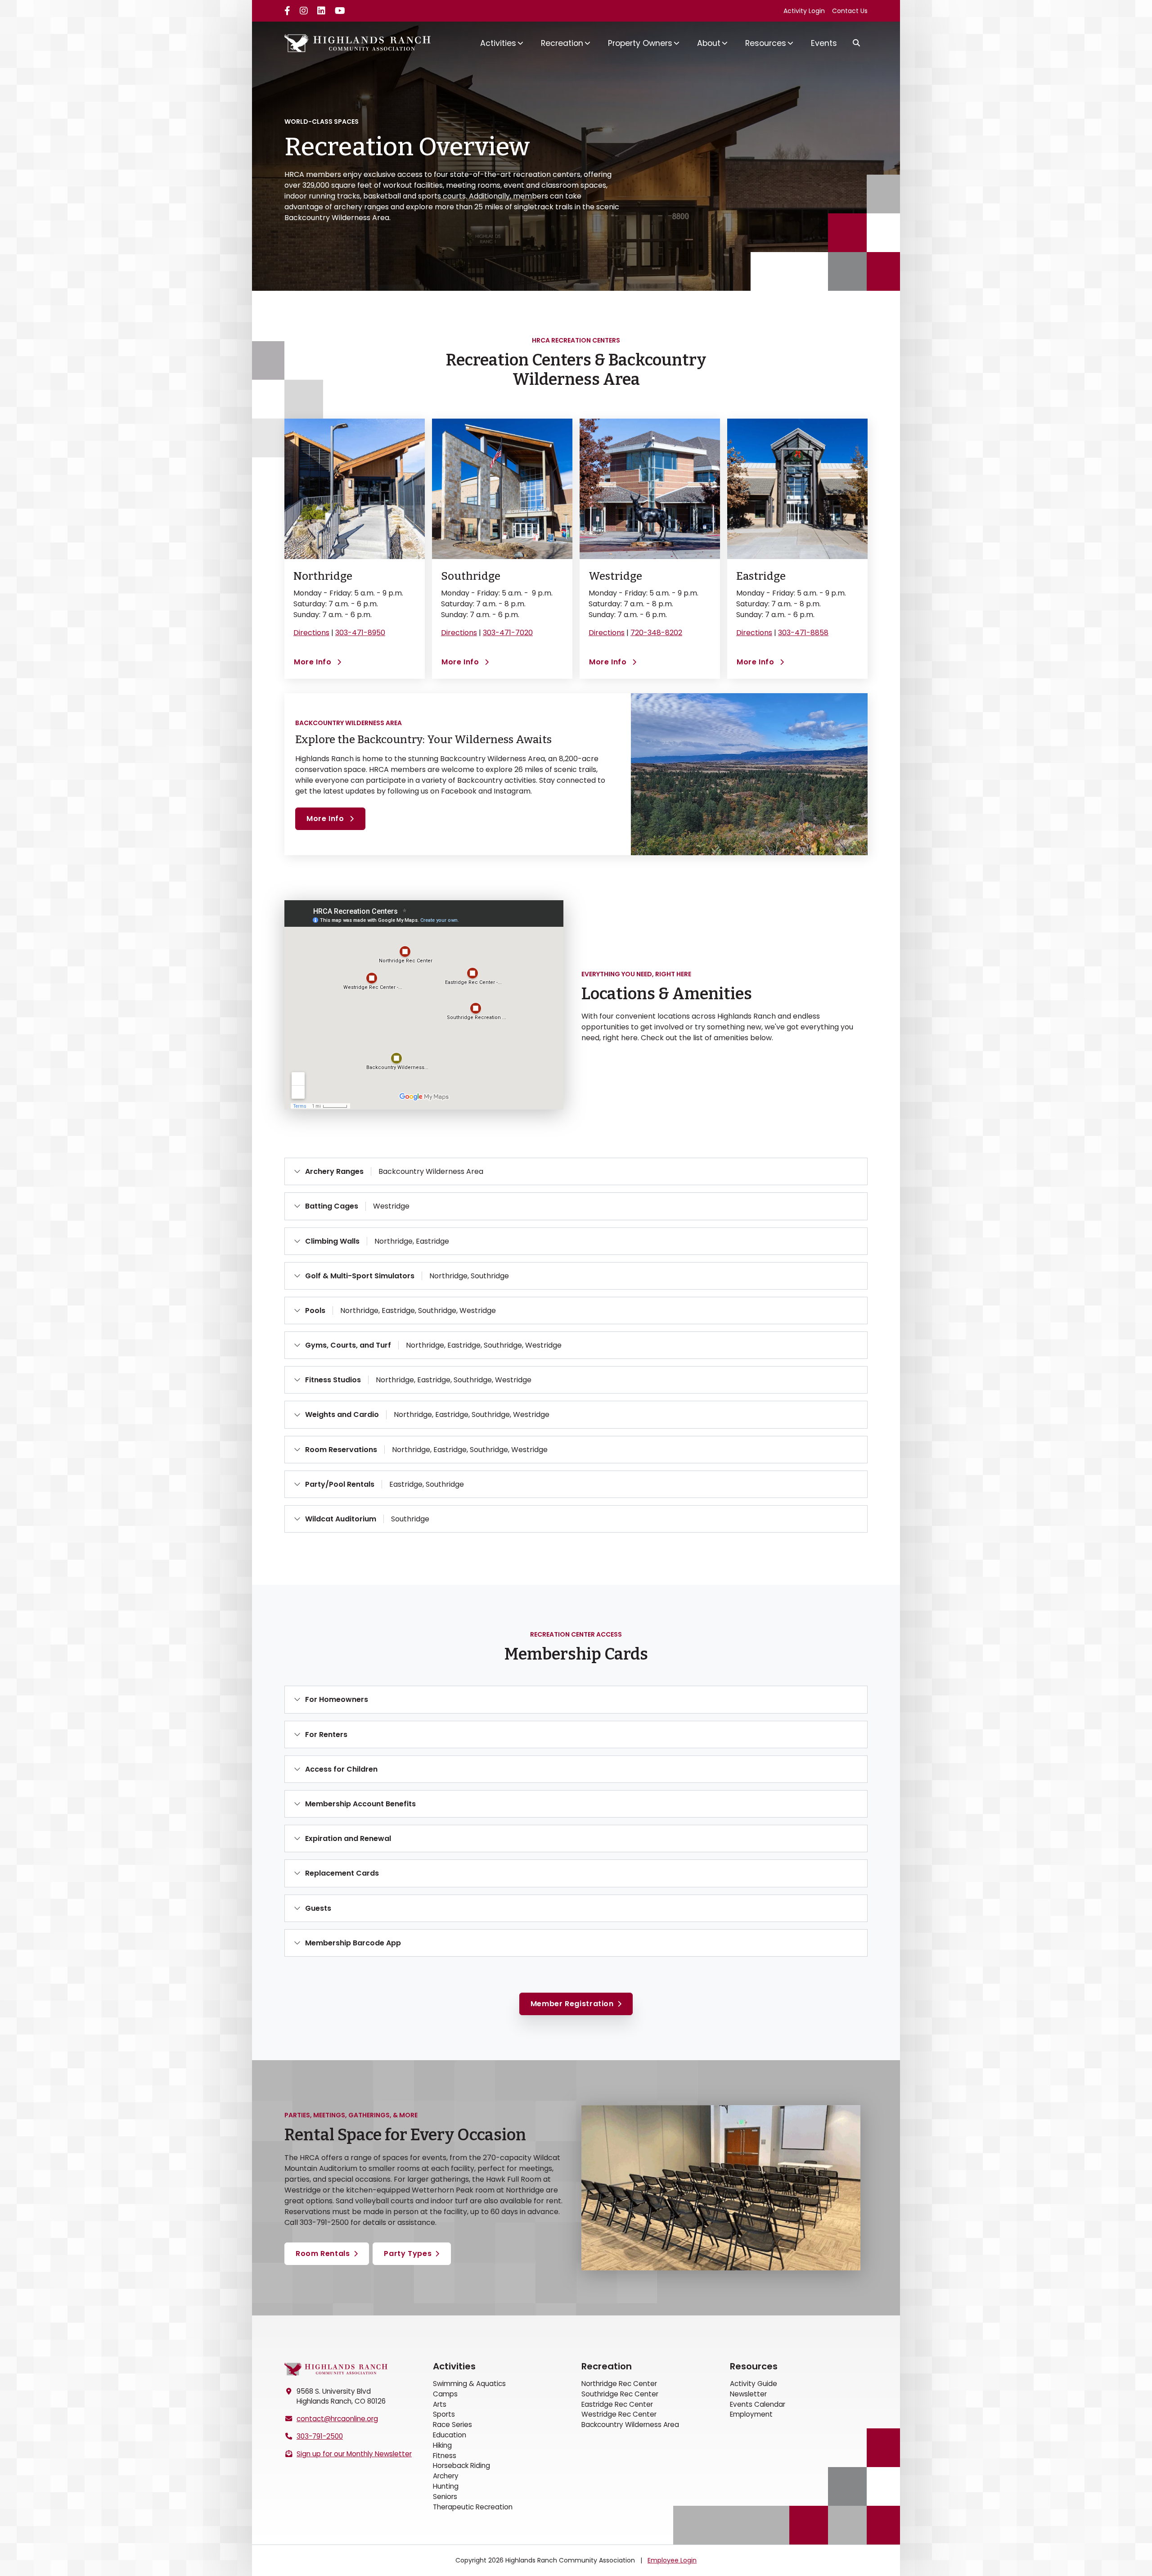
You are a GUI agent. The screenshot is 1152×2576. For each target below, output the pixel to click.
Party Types (408, 2253)
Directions (311, 633)
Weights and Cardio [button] (427, 1414)
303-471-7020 (508, 633)
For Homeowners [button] (337, 1699)
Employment (751, 2414)
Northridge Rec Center (619, 2384)
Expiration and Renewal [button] (348, 1838)
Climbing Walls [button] (377, 1241)
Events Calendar (758, 2404)
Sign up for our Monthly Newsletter (354, 2454)
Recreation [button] (562, 43)
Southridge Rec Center (620, 2394)
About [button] (709, 43)
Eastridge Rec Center (617, 2404)
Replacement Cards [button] (342, 1873)
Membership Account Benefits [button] (360, 1804)
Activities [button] (498, 43)
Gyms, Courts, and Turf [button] (433, 1345)
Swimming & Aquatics (469, 2384)
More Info (318, 662)
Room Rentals (323, 2253)
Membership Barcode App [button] (353, 1943)
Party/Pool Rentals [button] (385, 1484)
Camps (445, 2394)
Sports (444, 2414)
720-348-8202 (656, 633)
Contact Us (850, 11)
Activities (454, 2366)
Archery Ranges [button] (394, 1171)
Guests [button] (318, 1908)
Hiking (442, 2445)
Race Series (452, 2425)
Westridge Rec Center (619, 2414)
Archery (446, 2476)
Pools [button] (400, 1311)
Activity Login (804, 11)
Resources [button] (766, 43)
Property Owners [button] (640, 43)
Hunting (446, 2486)
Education (450, 2435)
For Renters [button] (326, 1735)
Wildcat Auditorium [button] (367, 1519)
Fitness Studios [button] (418, 1380)
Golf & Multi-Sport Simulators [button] (407, 1276)
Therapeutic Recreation (473, 2507)
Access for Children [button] (341, 1769)
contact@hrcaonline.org (337, 2419)
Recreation (607, 2366)
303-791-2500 (320, 2436)
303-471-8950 (360, 633)
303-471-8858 (803, 633)
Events (824, 43)
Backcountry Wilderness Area (630, 2425)
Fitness (445, 2456)
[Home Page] (336, 2369)
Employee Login (672, 2560)
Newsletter (748, 2394)
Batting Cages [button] (357, 1206)
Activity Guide (754, 2384)
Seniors (445, 2497)
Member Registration (572, 2004)
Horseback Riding (461, 2465)
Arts (440, 2404)
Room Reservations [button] (426, 1450)
